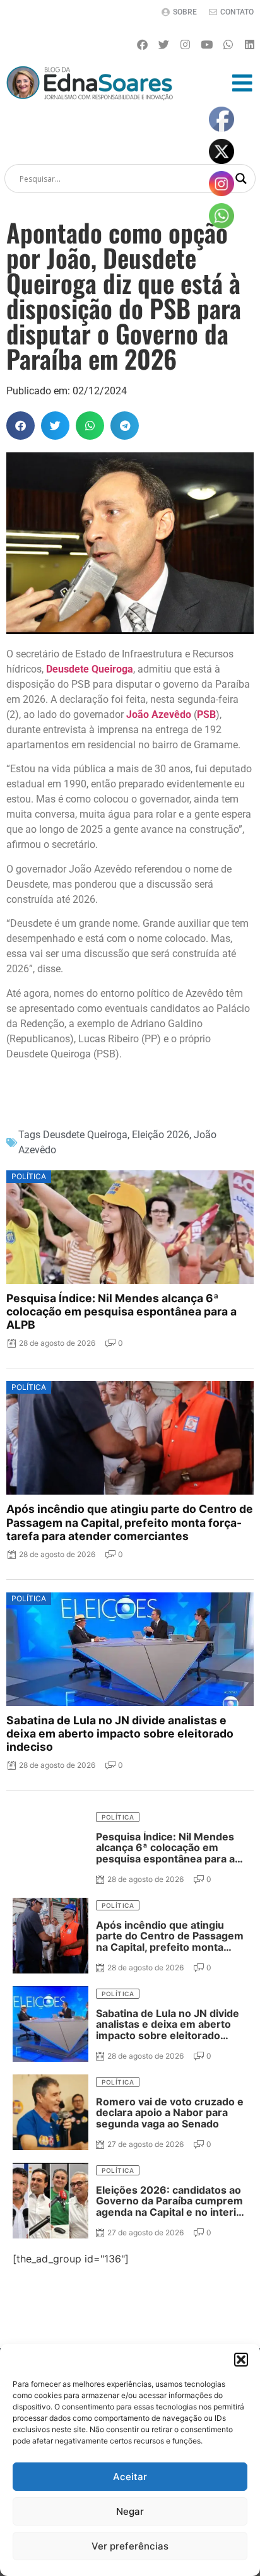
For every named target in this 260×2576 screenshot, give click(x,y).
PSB (206, 715)
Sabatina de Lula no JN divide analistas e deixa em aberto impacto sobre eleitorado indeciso (120, 1733)
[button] (241, 2360)
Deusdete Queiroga (90, 669)
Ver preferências (130, 2546)
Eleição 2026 (161, 1135)
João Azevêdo (159, 715)
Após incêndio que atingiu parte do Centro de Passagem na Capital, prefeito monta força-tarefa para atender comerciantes (130, 1522)
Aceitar (130, 2477)
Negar (130, 2511)
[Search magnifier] (241, 179)
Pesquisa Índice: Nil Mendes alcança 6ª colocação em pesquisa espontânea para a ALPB (121, 1311)
